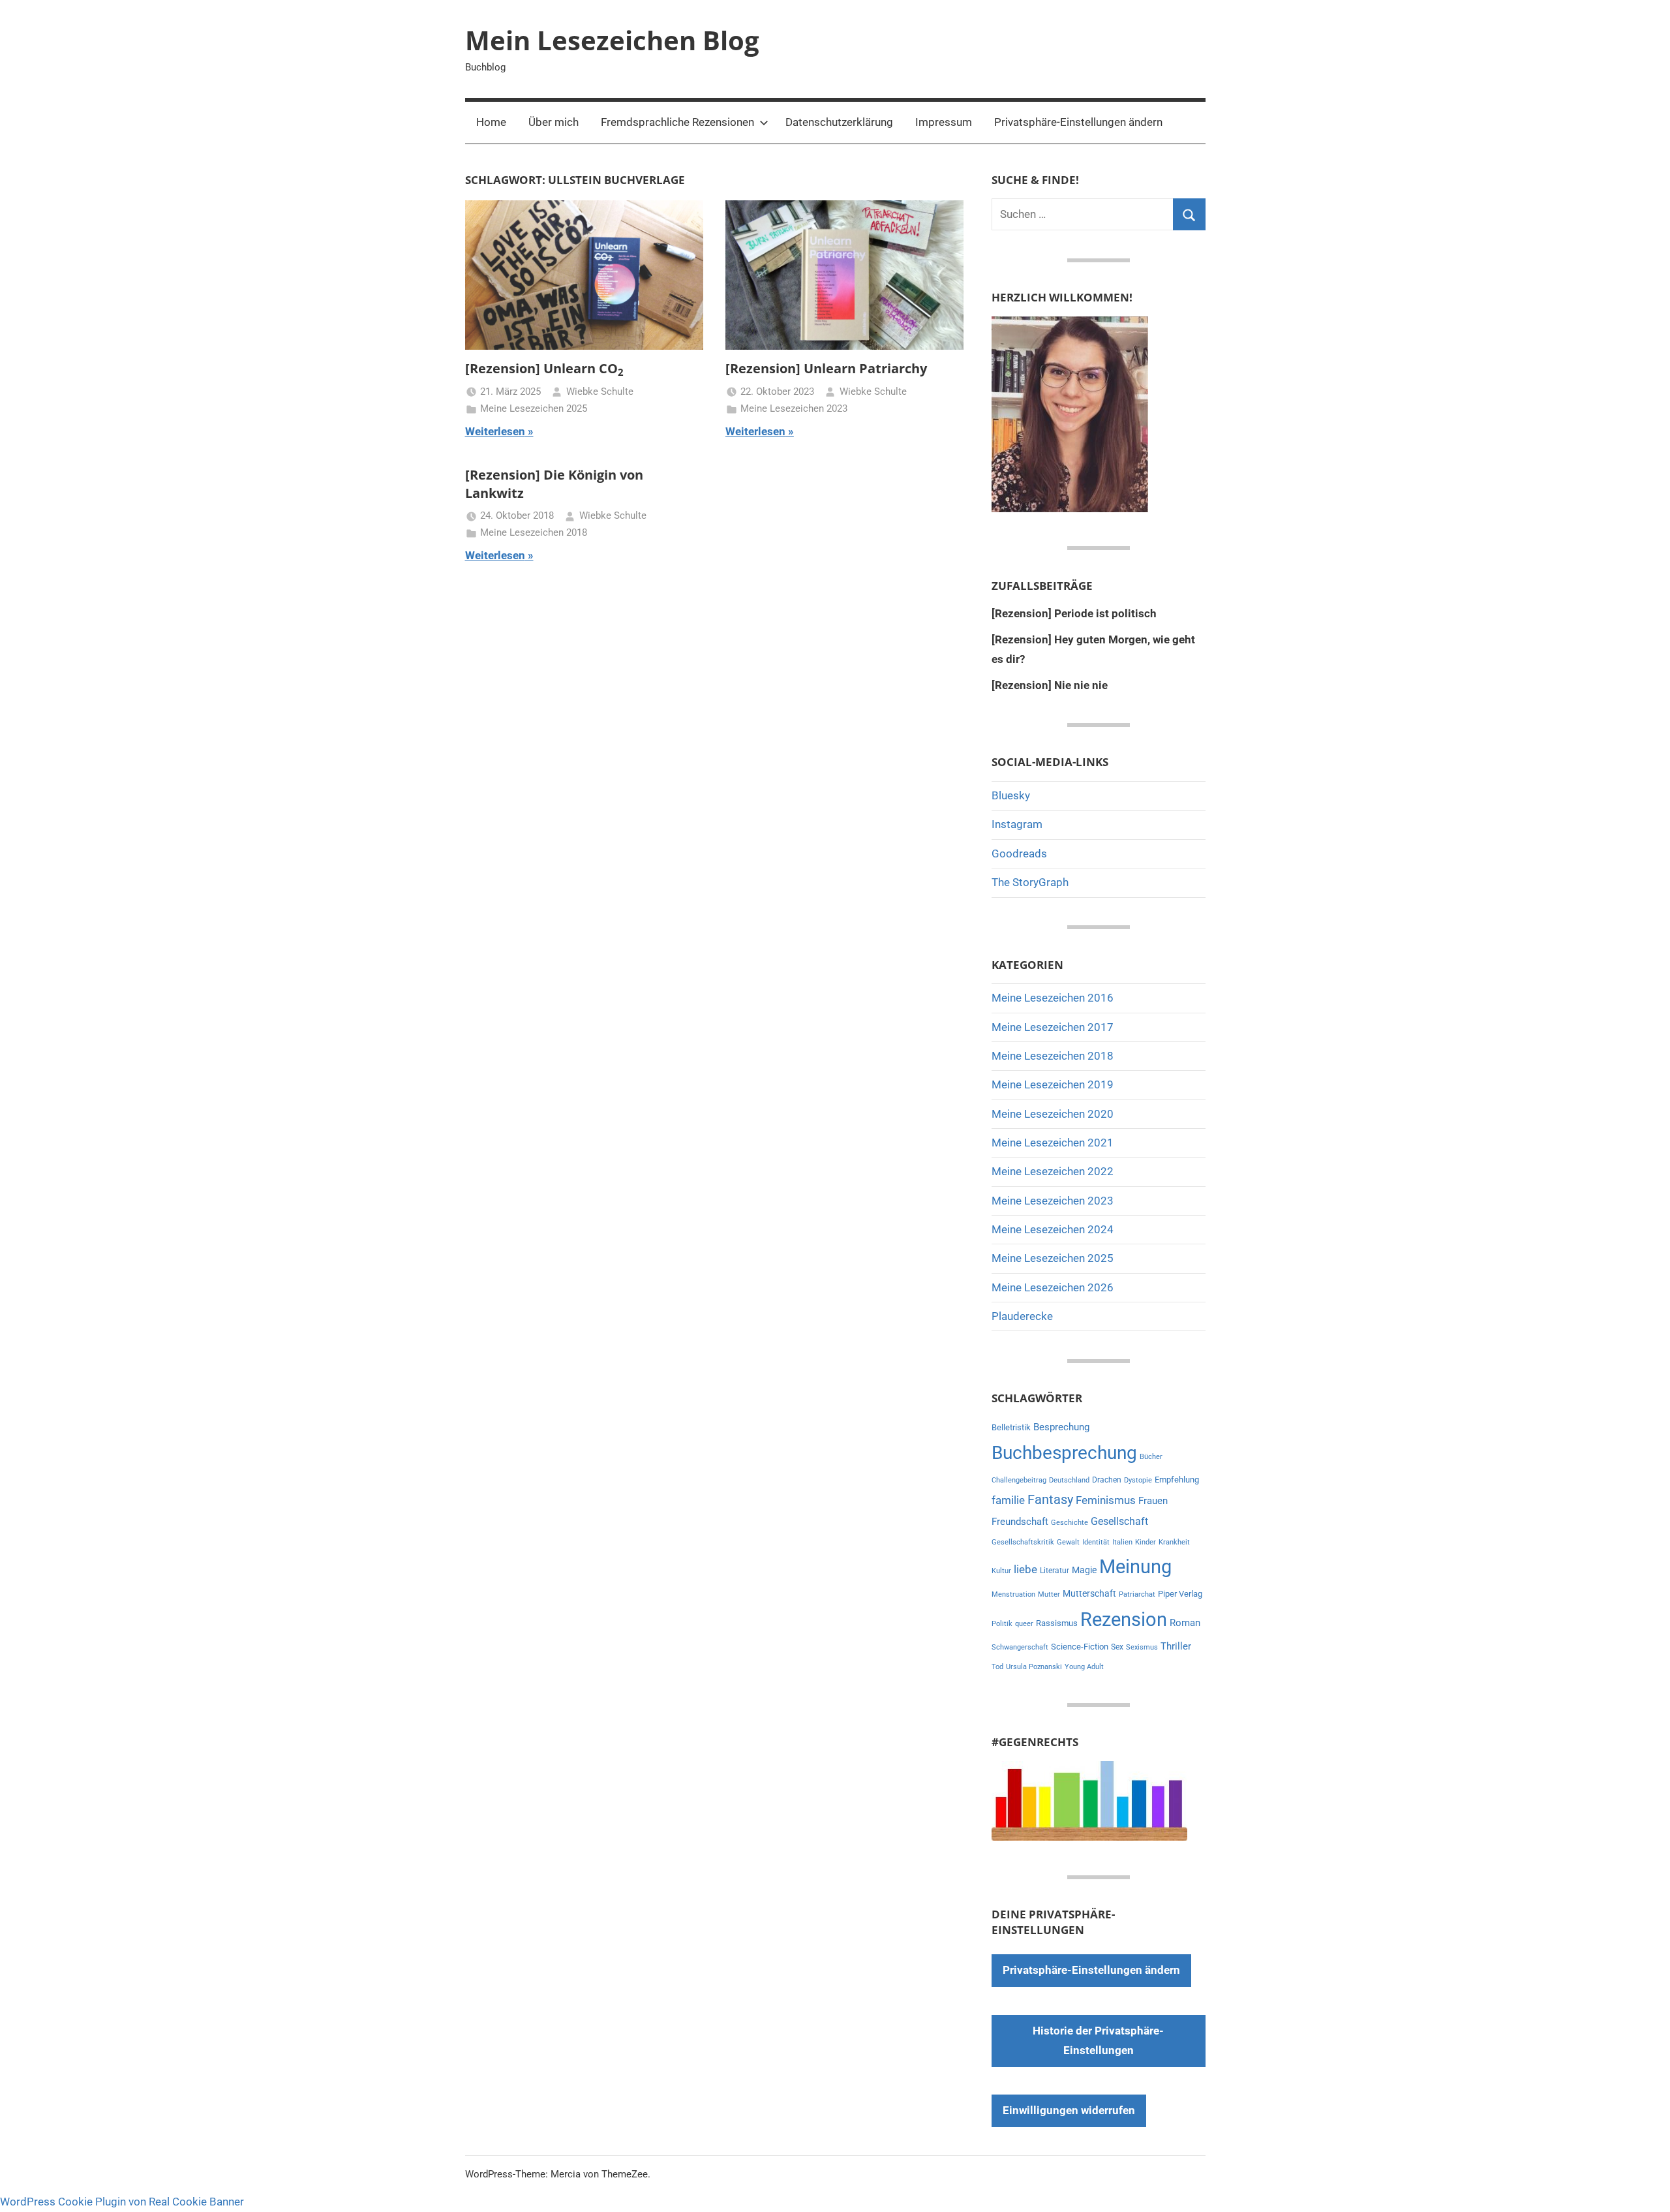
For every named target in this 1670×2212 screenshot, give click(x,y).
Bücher (1151, 1457)
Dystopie (1138, 1480)
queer (1024, 1624)
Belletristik (1011, 1427)
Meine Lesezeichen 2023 (794, 408)
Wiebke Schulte (600, 392)
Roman (1185, 1623)
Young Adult (1084, 1667)
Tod (997, 1667)
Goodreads (1019, 853)
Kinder (1146, 1542)
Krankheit (1174, 1542)
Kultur (1001, 1571)
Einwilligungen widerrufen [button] (1069, 2110)
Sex (1117, 1647)
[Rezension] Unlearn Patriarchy (826, 368)
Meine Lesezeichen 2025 (534, 408)
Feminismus (1106, 1500)
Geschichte (1070, 1523)
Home (491, 122)
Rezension (1124, 1620)
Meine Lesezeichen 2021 (1053, 1143)
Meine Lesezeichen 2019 (1053, 1084)
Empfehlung (1177, 1480)
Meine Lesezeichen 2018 (534, 532)
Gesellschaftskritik (1023, 1542)
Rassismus (1057, 1623)
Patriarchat (1137, 1594)
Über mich (554, 122)
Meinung (1135, 1567)
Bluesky (1011, 795)
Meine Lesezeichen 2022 (1053, 1171)
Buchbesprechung (1064, 1453)
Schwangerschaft (1020, 1647)
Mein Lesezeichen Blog (612, 40)
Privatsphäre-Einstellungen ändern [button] (1078, 122)
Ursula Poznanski (1034, 1667)
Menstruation (1013, 1594)
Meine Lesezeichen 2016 (1053, 998)
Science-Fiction (1080, 1647)
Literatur (1055, 1571)
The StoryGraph (1030, 882)
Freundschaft (1020, 1522)
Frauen (1153, 1501)
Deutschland (1069, 1480)
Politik (1002, 1624)
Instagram (1017, 824)
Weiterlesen (495, 431)
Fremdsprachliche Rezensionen (677, 122)
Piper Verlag (1180, 1594)
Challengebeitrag (1019, 1480)
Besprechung (1061, 1427)
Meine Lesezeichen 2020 (1053, 1114)
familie (1008, 1500)
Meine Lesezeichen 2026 (1053, 1287)
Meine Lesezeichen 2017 (1053, 1027)
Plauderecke (1022, 1316)
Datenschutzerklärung (839, 122)
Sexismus (1142, 1647)
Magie (1084, 1570)
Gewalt (1068, 1542)
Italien (1122, 1542)
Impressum (944, 122)
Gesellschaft (1119, 1521)
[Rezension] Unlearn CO (544, 368)
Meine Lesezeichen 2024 (1053, 1229)
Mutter (1049, 1594)
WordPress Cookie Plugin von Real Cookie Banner (122, 2202)
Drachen (1107, 1480)
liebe (1025, 1569)
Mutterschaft (1089, 1593)
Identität (1096, 1542)
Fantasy (1050, 1499)
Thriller (1176, 1647)
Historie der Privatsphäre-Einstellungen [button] (1098, 2040)
